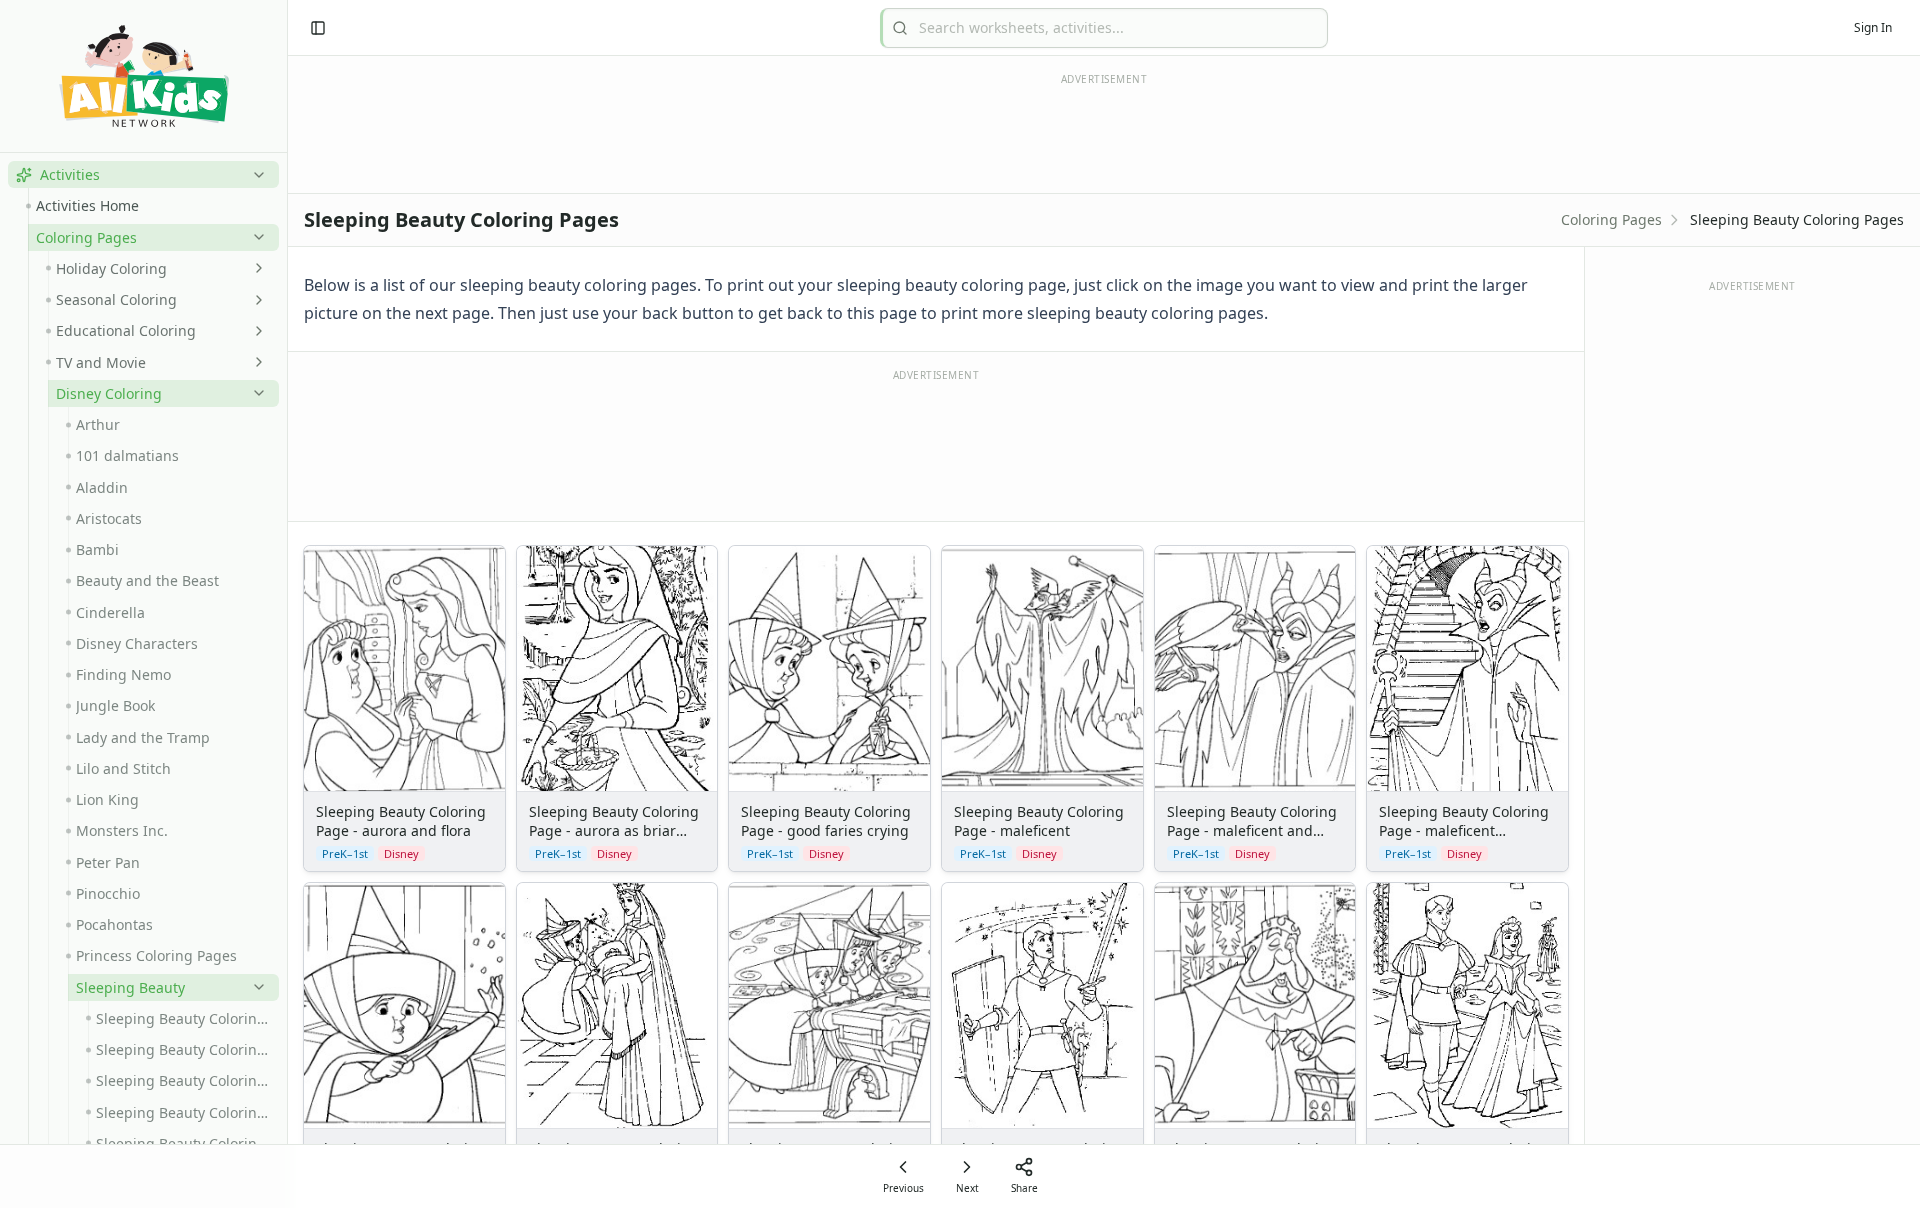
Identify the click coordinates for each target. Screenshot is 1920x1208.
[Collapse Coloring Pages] (255, 237)
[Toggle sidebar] (318, 28)
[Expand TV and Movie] (255, 362)
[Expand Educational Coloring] (255, 331)
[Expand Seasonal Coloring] (255, 300)
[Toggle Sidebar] (287, 604)
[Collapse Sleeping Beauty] (255, 987)
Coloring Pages (1611, 219)
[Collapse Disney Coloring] (255, 393)
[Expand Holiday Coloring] (255, 268)
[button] (143, 174)
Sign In (1873, 27)
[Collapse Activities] (255, 175)
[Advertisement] (936, 444)
